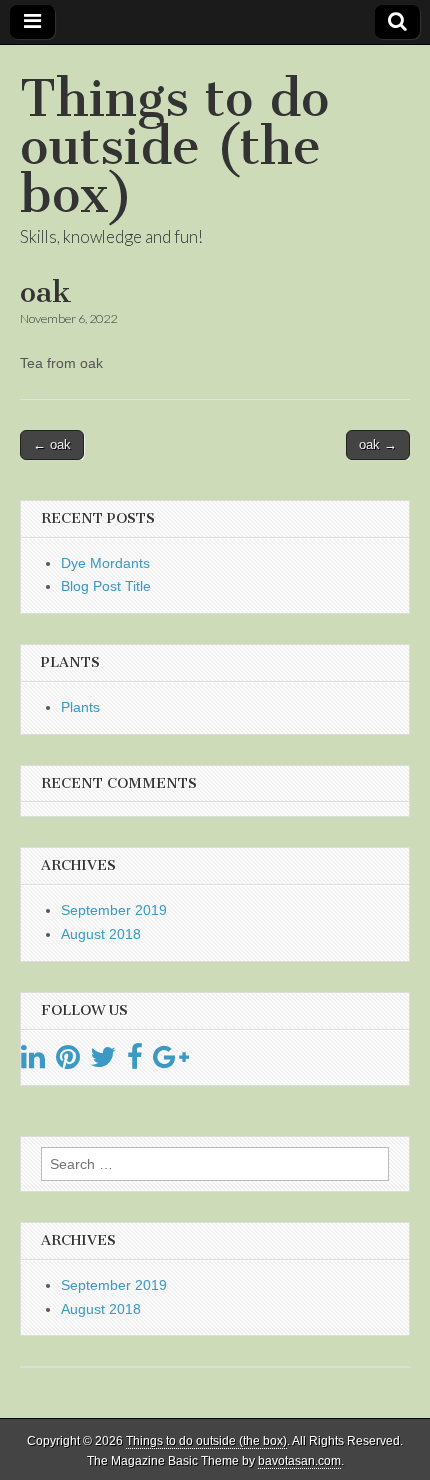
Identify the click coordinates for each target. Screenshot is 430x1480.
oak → (378, 444)
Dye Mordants (105, 563)
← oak (52, 444)
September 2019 (114, 910)
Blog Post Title (106, 586)
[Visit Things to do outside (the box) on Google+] (171, 1062)
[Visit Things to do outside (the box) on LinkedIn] (33, 1062)
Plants (80, 707)
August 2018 (101, 934)
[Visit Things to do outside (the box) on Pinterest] (68, 1062)
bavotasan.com (299, 1461)
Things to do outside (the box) (174, 146)
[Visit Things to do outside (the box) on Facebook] (135, 1062)
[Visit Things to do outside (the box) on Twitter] (103, 1062)
